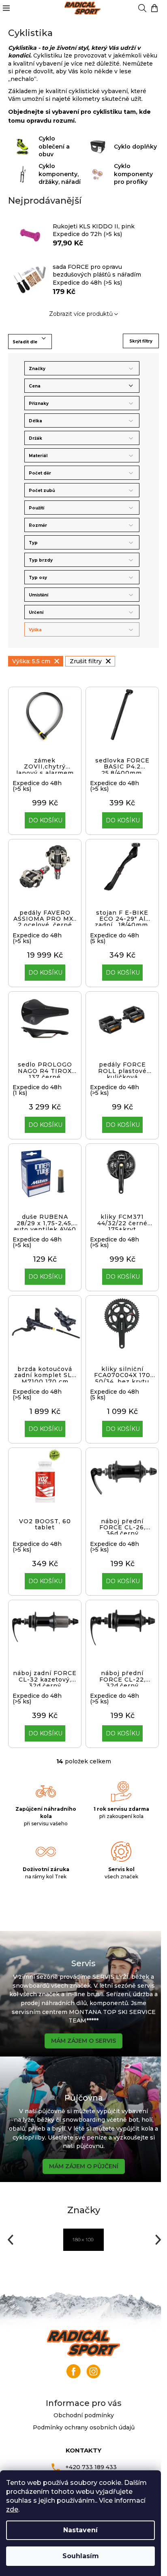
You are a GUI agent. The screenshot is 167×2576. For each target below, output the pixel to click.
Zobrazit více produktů (81, 314)
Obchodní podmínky (84, 2415)
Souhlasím (81, 2556)
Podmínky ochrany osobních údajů (84, 2427)
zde (12, 2509)
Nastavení (80, 2530)
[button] (10, 2240)
